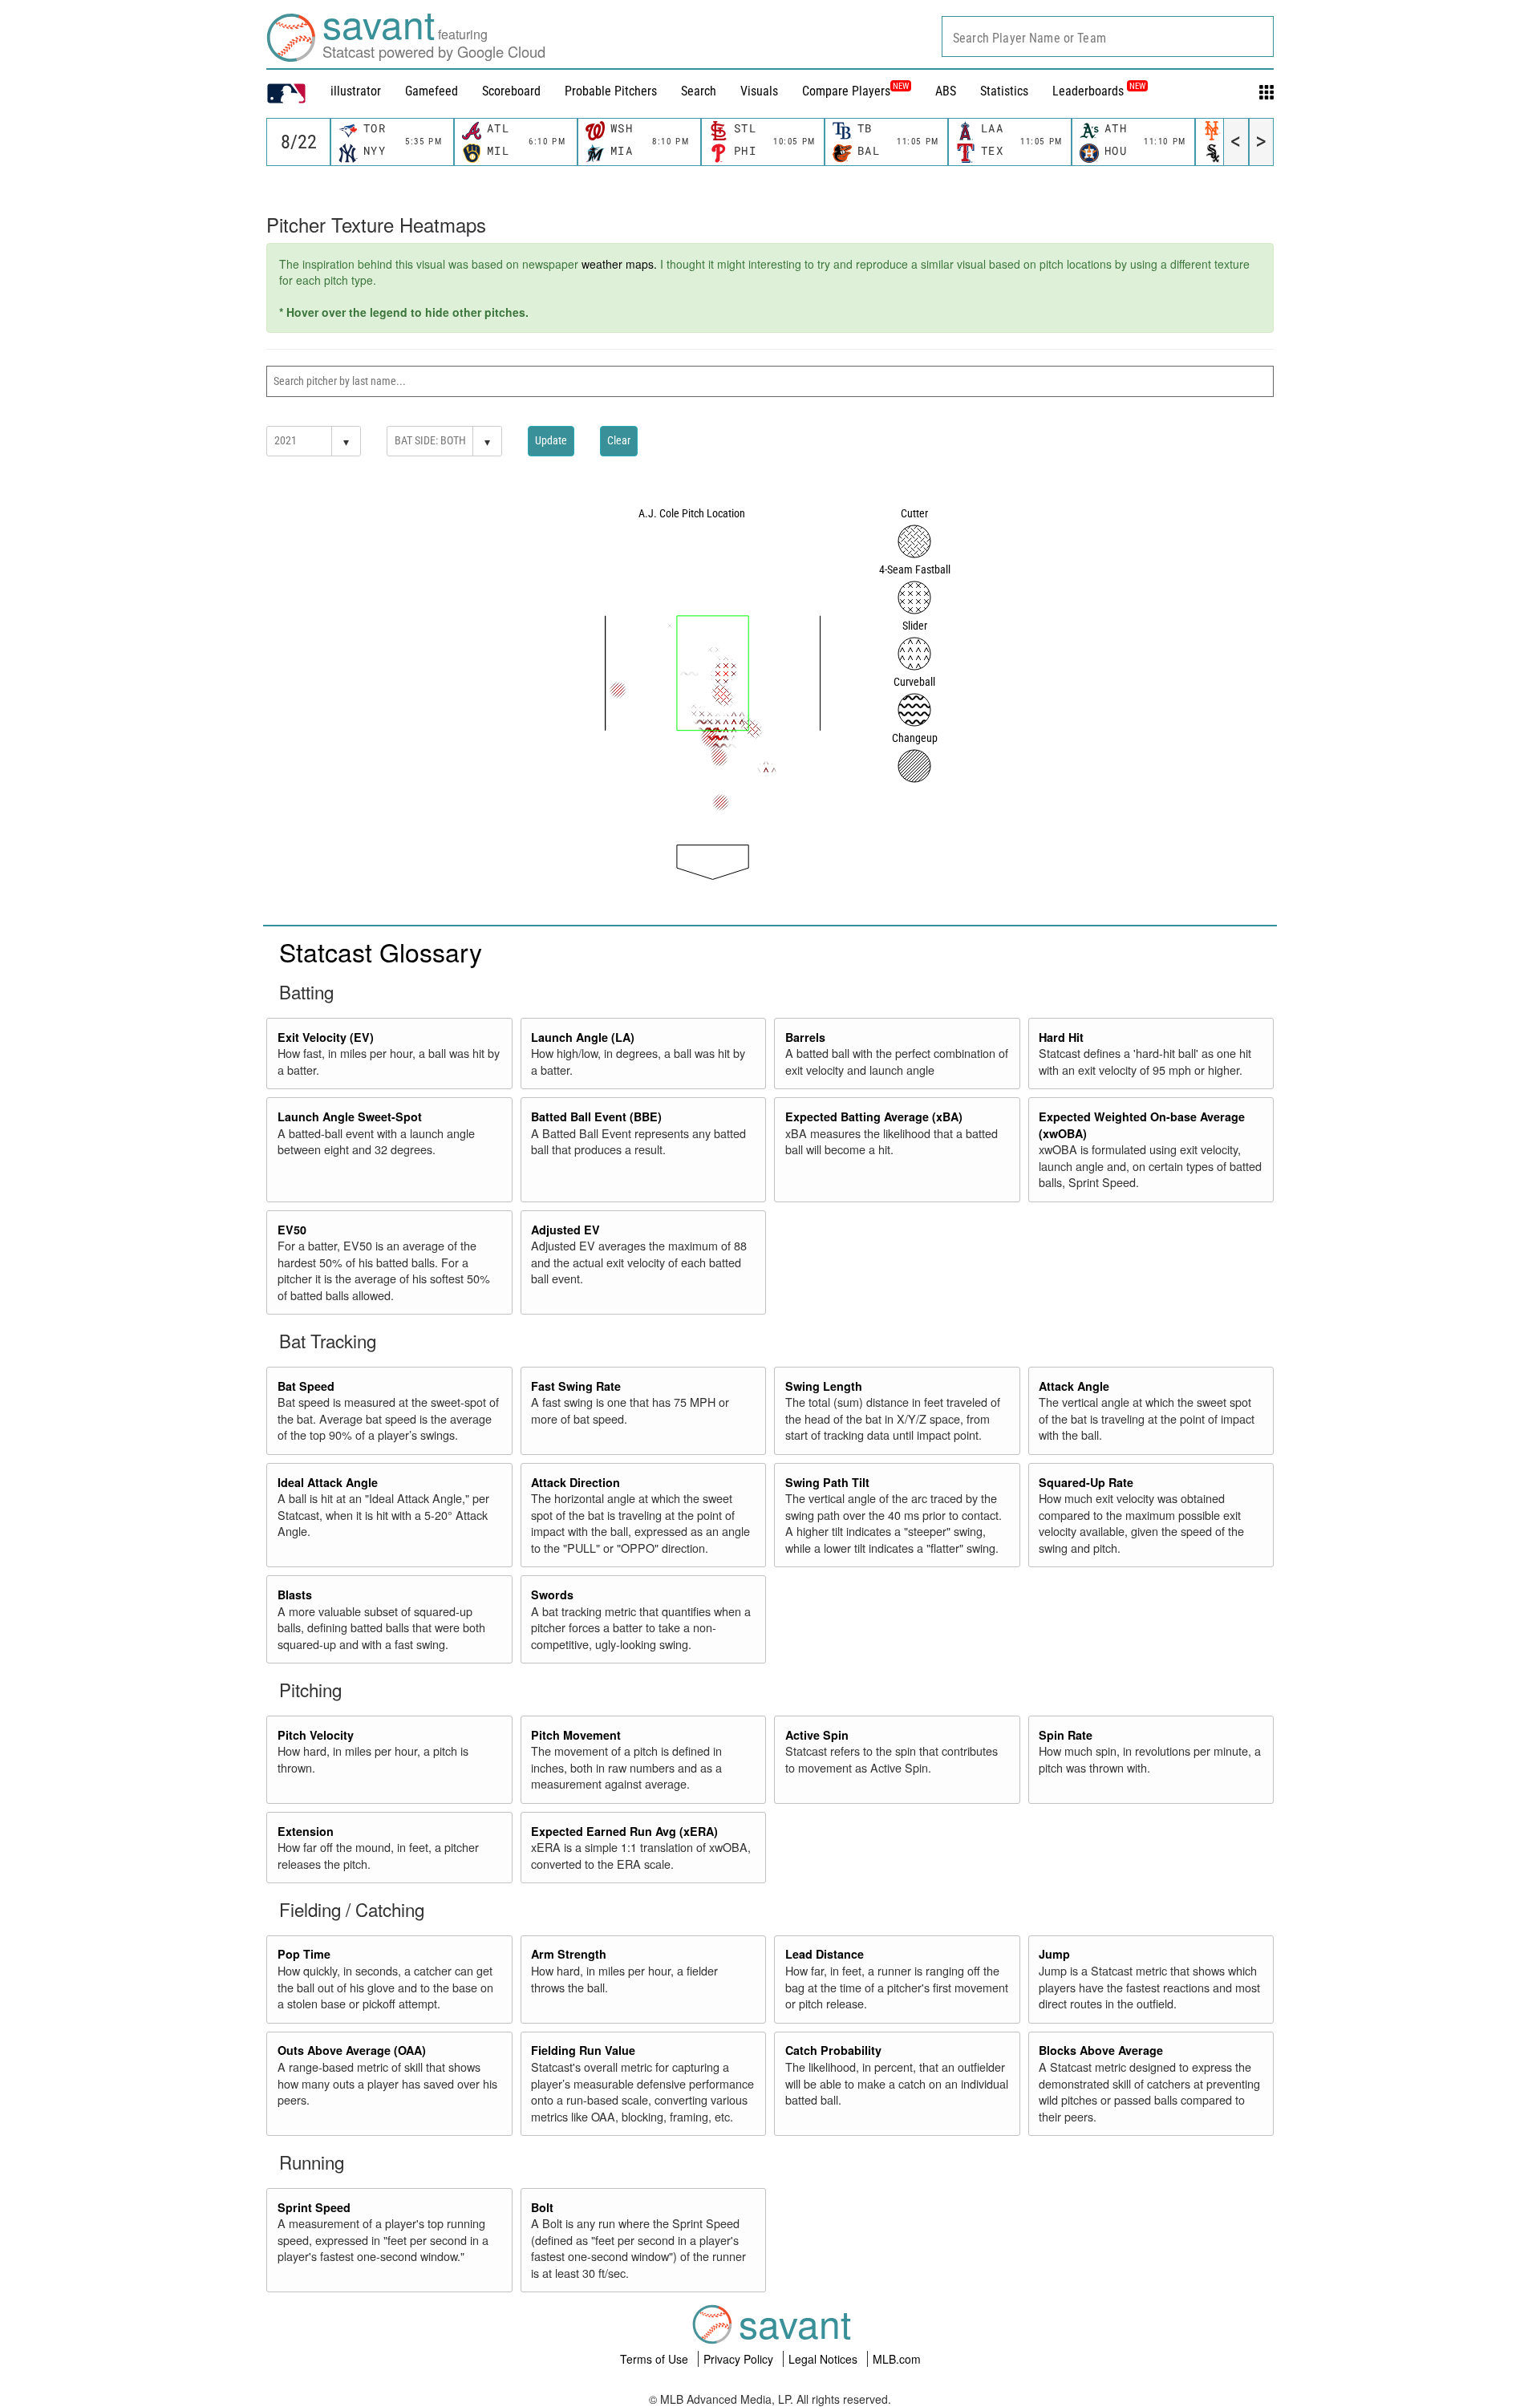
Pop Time (304, 1954)
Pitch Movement (576, 1735)
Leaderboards (1099, 91)
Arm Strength (569, 1954)
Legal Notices (825, 2359)
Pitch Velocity (316, 1735)
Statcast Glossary (381, 951)
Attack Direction (575, 1482)
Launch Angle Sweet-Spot (350, 1116)
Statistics (1004, 91)
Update (551, 440)
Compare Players (846, 91)
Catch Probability (833, 2050)
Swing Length (824, 1386)
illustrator (356, 91)
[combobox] (1108, 36)
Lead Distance (825, 1954)
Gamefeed (432, 91)
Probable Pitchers (611, 91)
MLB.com (897, 2359)
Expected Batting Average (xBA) (874, 1116)
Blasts (295, 1595)
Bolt (542, 2207)
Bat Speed (306, 1386)
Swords (552, 1595)
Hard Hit (1061, 1037)
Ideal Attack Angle (328, 1482)
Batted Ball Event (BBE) (596, 1116)
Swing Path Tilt (827, 1482)
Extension (306, 1831)
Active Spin (817, 1735)
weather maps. (619, 264)
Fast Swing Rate (576, 1386)
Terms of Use (656, 2359)
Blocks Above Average (1101, 2050)
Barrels (805, 1037)
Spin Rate (1066, 1735)
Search (699, 91)
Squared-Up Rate (1086, 1482)
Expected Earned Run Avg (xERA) (624, 1831)
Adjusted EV (565, 1230)
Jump (1054, 1954)
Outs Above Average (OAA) (352, 2050)
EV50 (292, 1230)
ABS (946, 91)
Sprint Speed (314, 2207)
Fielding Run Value (583, 2050)
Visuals (759, 91)
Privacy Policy (740, 2359)
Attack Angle (1074, 1386)
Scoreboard (511, 91)
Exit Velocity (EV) (326, 1037)
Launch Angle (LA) (583, 1037)
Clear (619, 440)
